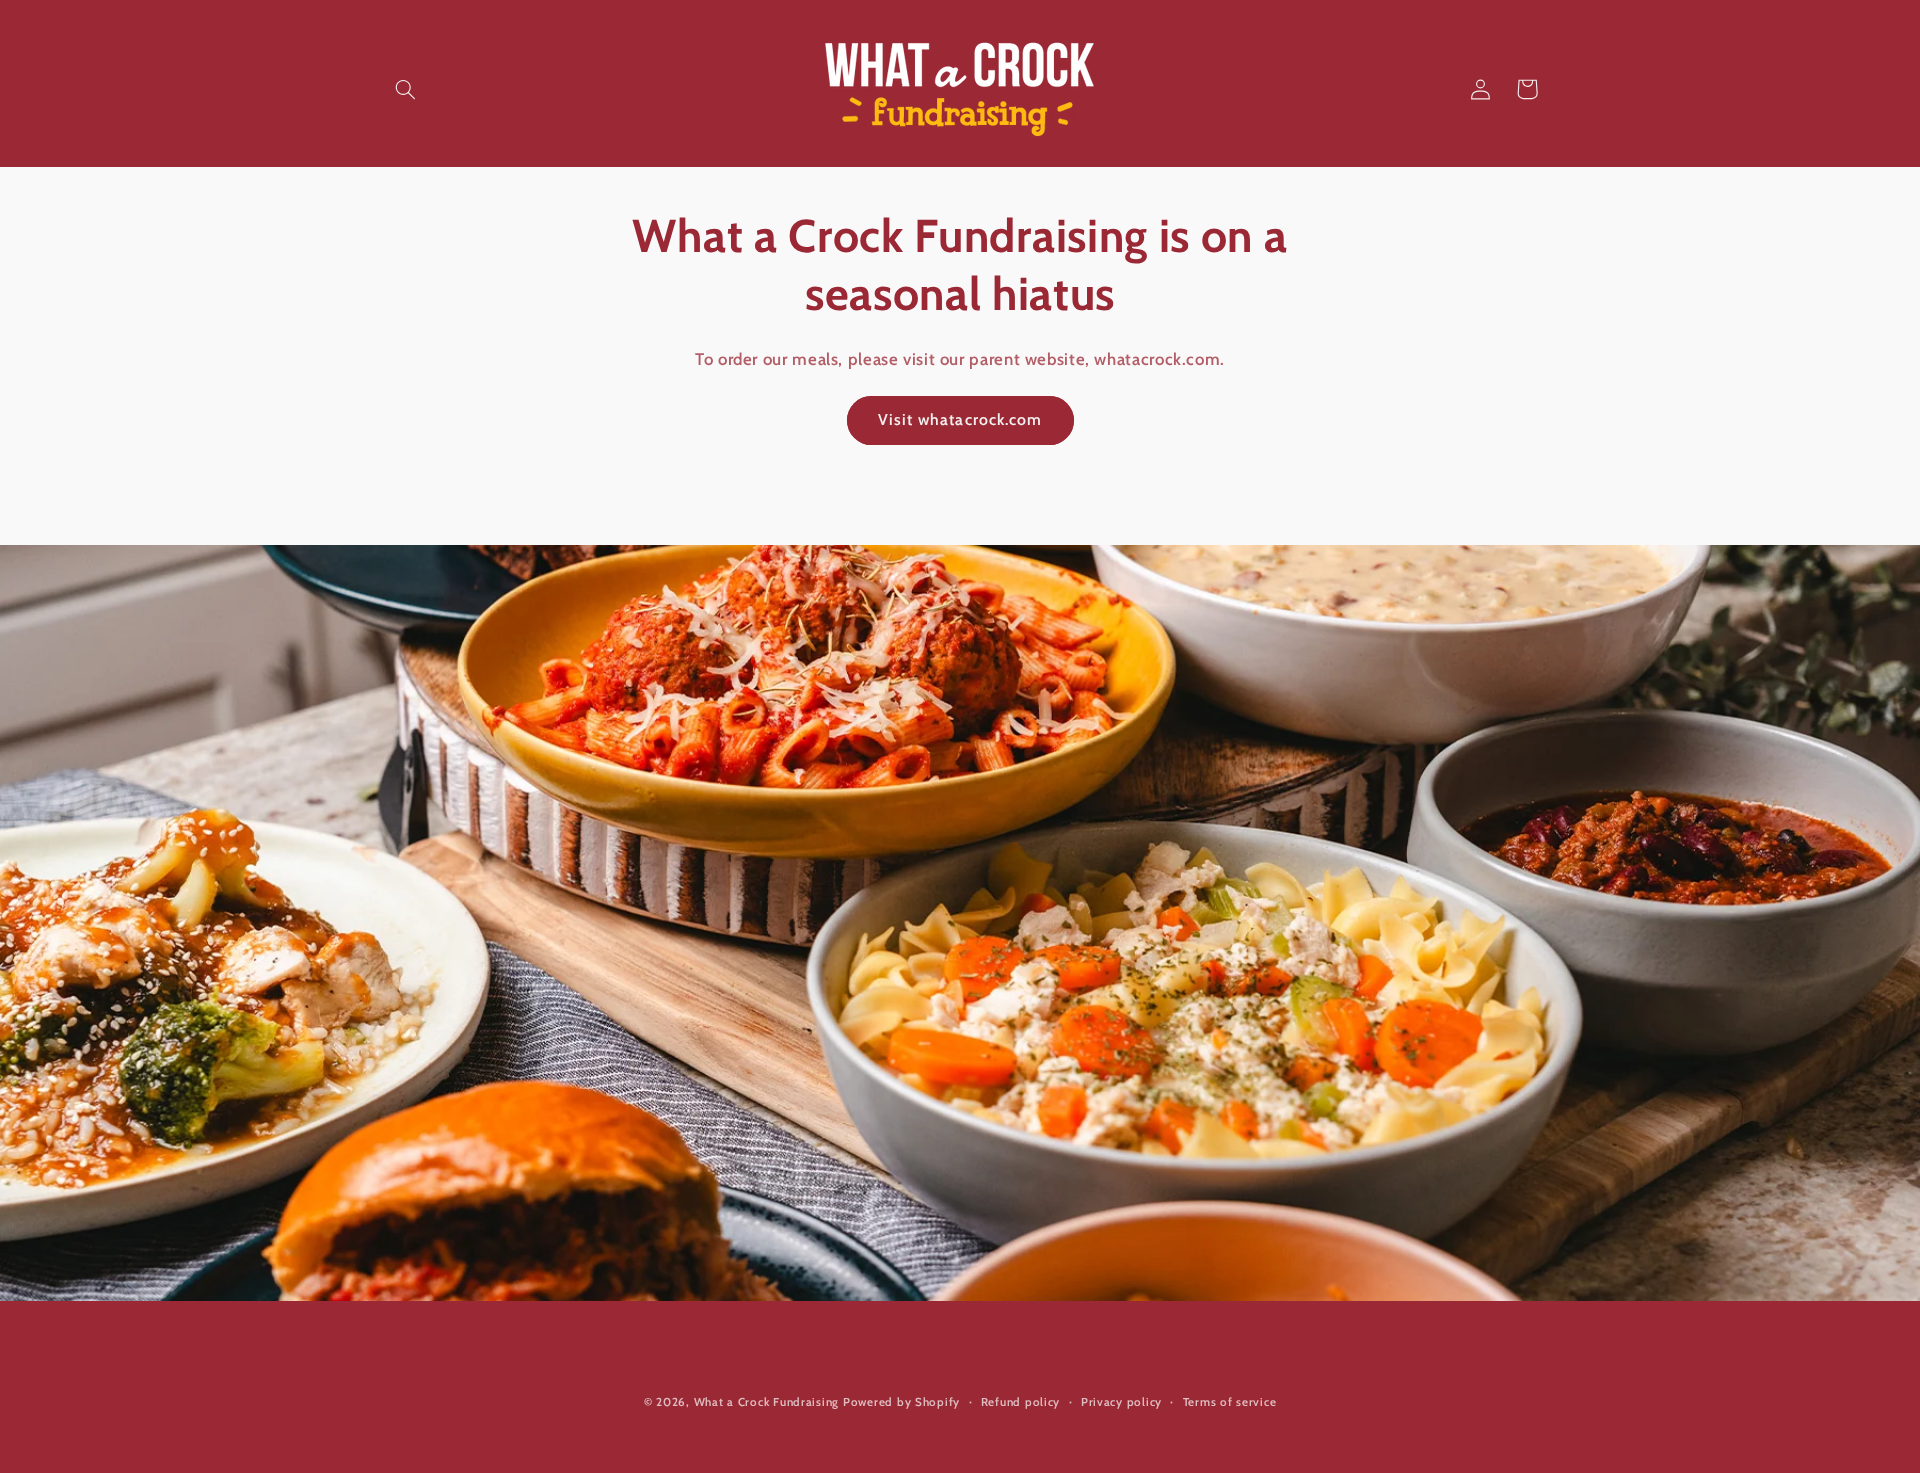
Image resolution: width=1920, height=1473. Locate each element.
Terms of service (1230, 1402)
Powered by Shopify (901, 1402)
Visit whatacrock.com (960, 419)
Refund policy (1021, 1402)
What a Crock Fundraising (767, 1402)
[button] (406, 89)
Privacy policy (1121, 1402)
